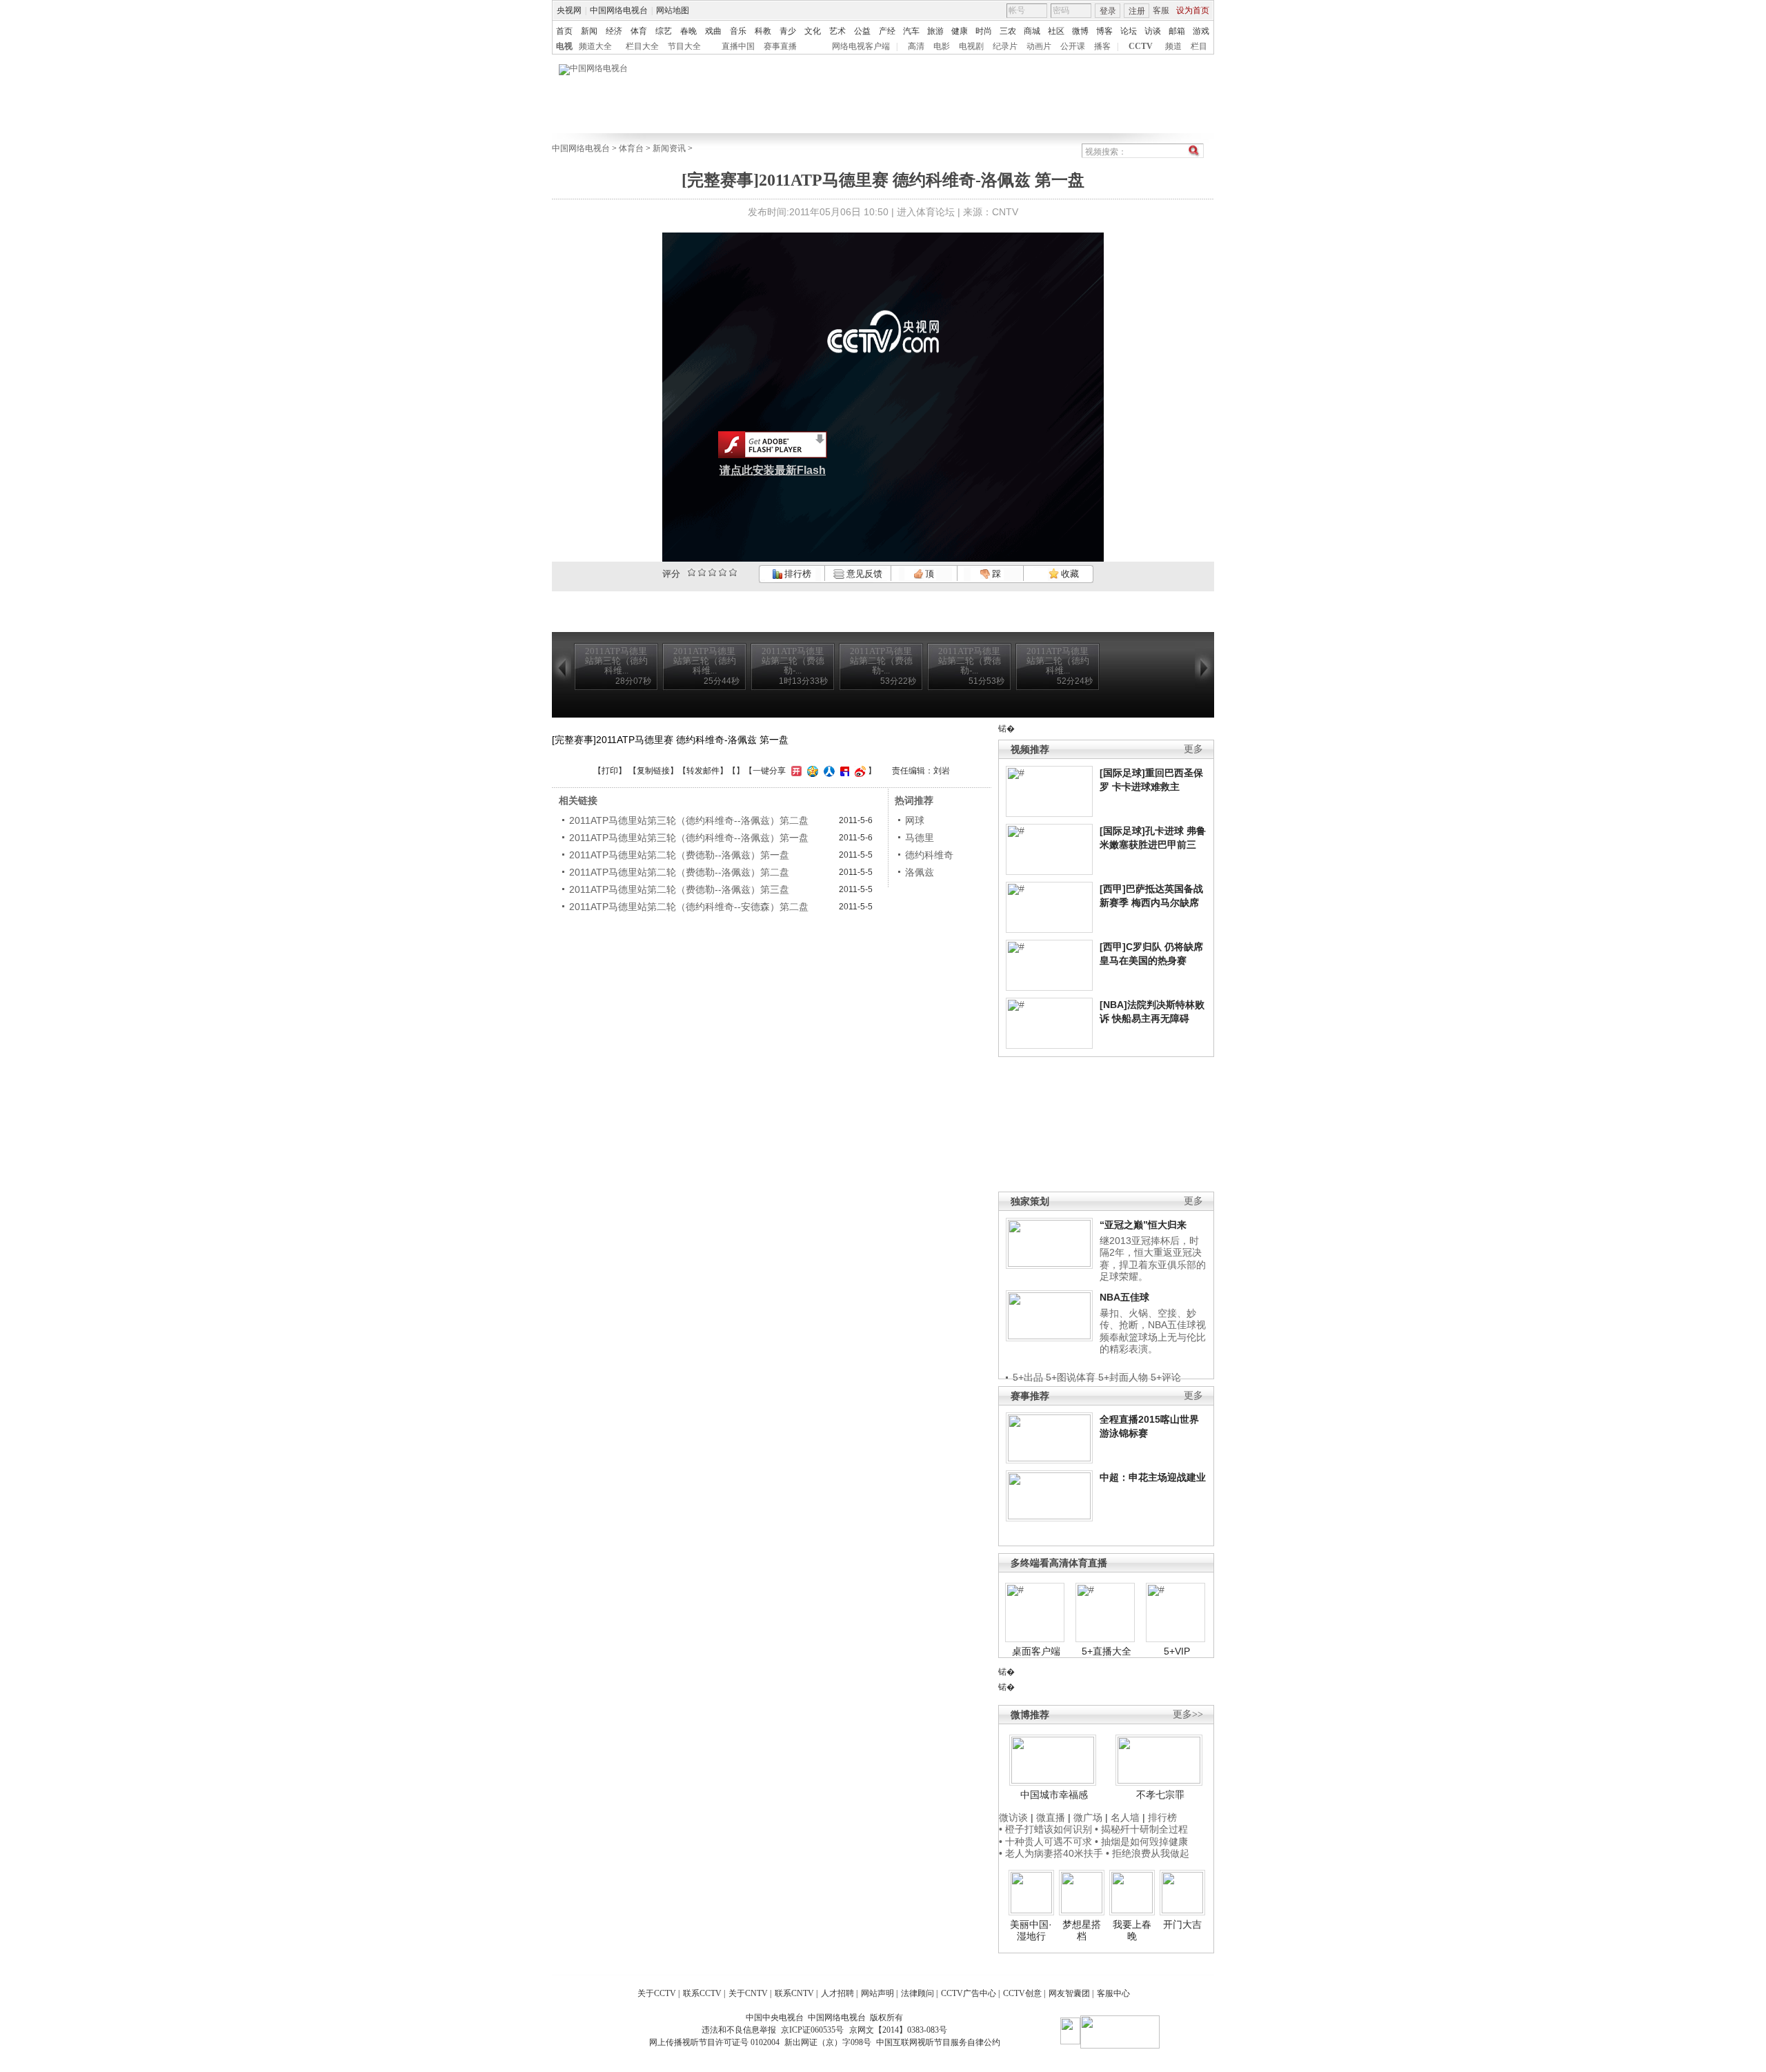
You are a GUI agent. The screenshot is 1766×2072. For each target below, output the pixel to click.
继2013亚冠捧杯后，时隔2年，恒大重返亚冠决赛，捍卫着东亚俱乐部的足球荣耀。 (1153, 1259)
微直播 (1051, 1817)
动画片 (1039, 46)
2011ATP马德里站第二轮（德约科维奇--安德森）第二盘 (689, 907)
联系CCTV (702, 1993)
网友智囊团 (1069, 1993)
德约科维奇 (929, 855)
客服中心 (1113, 1993)
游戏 (1201, 31)
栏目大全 (642, 46)
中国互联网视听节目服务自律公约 (938, 2042)
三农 (1008, 31)
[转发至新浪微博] (859, 771)
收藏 (1069, 574)
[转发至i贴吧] (843, 771)
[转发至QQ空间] (811, 771)
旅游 (935, 31)
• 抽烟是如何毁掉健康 (1141, 1842)
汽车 (911, 31)
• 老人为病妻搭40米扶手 (1051, 1853)
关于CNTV (748, 1993)
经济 (614, 31)
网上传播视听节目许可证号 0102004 (714, 2042)
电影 (942, 46)
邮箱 (1177, 31)
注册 (1137, 11)
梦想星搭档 (1082, 1931)
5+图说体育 (1071, 1377)
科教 (763, 31)
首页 (564, 31)
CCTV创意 (1022, 1993)
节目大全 (684, 46)
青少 (788, 31)
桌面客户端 (1036, 1651)
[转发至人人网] (827, 771)
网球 (915, 820)
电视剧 (971, 46)
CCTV (1141, 46)
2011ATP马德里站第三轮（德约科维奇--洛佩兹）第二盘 (689, 820)
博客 (1104, 31)
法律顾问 (917, 1993)
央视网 (569, 10)
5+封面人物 (1123, 1377)
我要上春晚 (1132, 1931)
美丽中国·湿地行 (1031, 1931)
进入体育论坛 (926, 212)
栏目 (1199, 46)
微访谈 (1013, 1817)
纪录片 (1005, 46)
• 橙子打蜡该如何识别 (1045, 1829)
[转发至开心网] (795, 771)
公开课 (1073, 46)
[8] (723, 572)
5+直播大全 (1107, 1651)
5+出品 (1028, 1377)
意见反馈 (863, 574)
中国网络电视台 (619, 10)
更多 (1193, 749)
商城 (1032, 31)
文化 (813, 31)
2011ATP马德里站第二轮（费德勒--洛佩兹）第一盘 (679, 855)
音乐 (738, 31)
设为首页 (1193, 10)
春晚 (688, 31)
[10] (733, 572)
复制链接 (653, 771)
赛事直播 (780, 46)
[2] (692, 572)
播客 (1102, 46)
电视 (564, 46)
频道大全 (595, 46)
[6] (712, 572)
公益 (862, 31)
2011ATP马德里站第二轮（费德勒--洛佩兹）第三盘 (679, 889)
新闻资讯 (669, 148)
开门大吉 (1182, 1924)
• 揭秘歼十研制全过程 (1141, 1829)
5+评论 (1166, 1377)
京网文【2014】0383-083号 (898, 2030)
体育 (639, 31)
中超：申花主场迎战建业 (1153, 1477)
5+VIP (1177, 1651)
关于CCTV (657, 1993)
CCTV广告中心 (969, 1993)
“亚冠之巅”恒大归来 (1143, 1225)
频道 (1173, 46)
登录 (1108, 11)
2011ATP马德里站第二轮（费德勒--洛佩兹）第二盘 (679, 872)
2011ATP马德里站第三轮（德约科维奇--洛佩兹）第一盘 (689, 838)
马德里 (920, 838)
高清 (916, 46)
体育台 (631, 148)
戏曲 (713, 31)
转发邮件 (703, 771)
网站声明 (877, 1993)
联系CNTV (794, 1993)
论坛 (1129, 31)
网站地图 (673, 10)
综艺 (664, 31)
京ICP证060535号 (812, 2030)
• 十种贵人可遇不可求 (1047, 1842)
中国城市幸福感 (1054, 1795)
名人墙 (1125, 1817)
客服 (1161, 10)
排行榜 (797, 574)
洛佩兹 (920, 872)
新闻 (589, 31)
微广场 (1088, 1817)
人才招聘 (837, 1993)
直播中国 (738, 46)
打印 (610, 771)
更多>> (1188, 1714)
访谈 (1153, 31)
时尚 (984, 31)
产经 (887, 31)
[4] (702, 572)
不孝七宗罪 (1160, 1795)
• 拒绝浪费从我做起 (1148, 1853)
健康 (960, 31)
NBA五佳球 (1124, 1297)
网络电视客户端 (861, 46)
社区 (1056, 31)
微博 (1080, 31)
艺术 (837, 31)
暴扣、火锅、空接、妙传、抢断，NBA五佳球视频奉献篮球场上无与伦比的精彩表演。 (1153, 1331)
